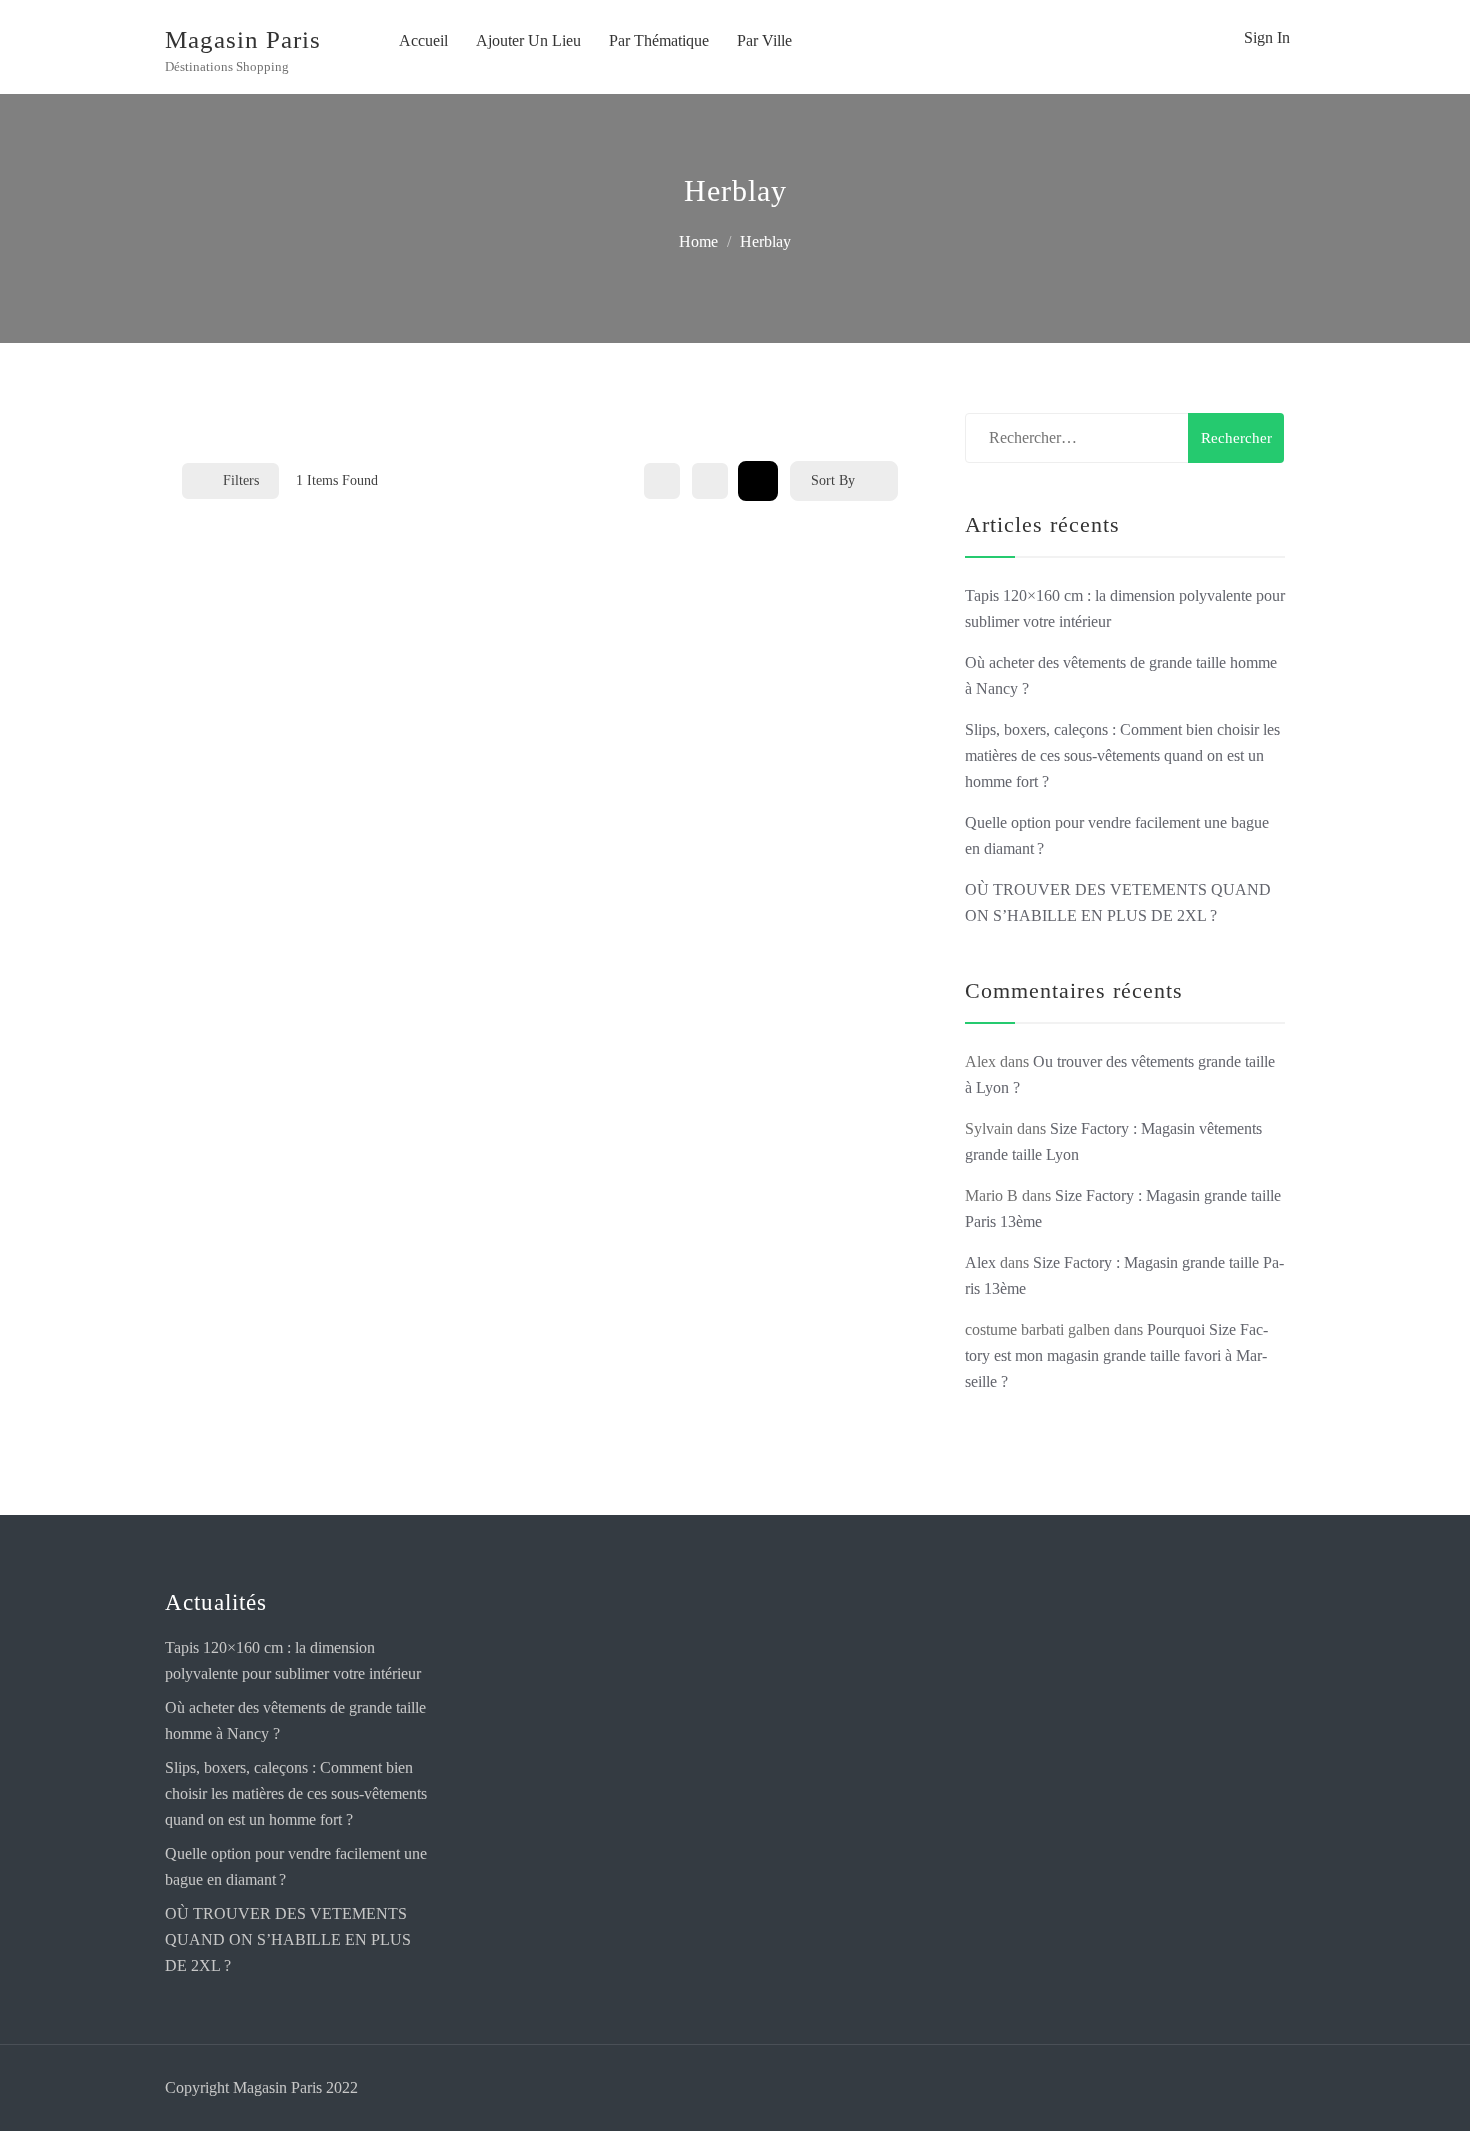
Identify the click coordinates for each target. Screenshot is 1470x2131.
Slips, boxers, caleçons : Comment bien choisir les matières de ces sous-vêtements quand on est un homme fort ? (1122, 755)
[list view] (710, 481)
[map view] (758, 481)
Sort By (833, 480)
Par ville (764, 40)
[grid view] (662, 481)
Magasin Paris (243, 39)
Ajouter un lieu (528, 40)
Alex (980, 1262)
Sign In (1267, 37)
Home (698, 241)
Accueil (423, 40)
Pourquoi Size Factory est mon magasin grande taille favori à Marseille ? (1116, 1355)
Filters (241, 480)
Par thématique (659, 40)
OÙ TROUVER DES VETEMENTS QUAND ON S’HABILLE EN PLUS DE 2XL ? (288, 1939)
